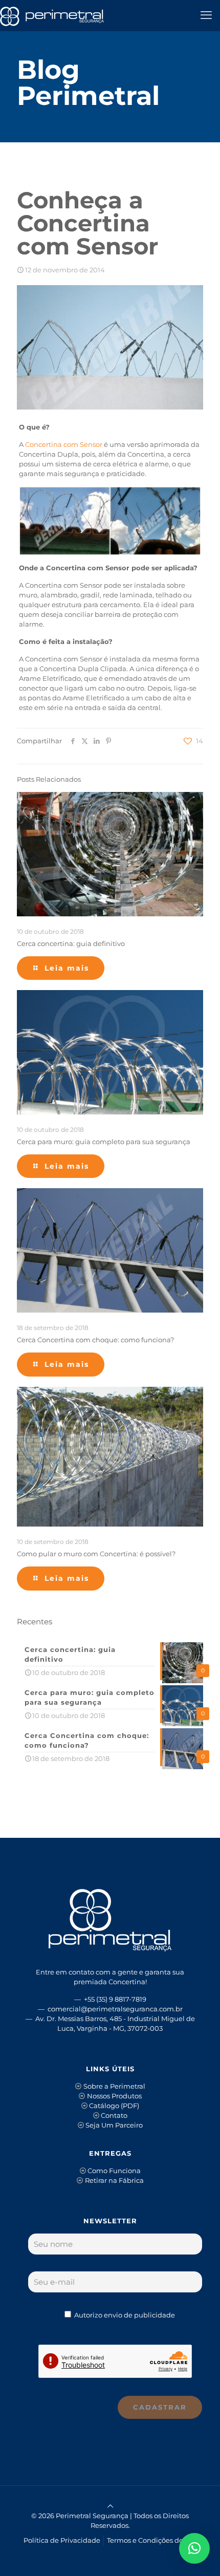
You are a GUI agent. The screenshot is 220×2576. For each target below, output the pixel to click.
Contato (114, 2115)
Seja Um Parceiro (114, 2125)
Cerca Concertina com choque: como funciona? (95, 1340)
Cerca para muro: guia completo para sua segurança (104, 1142)
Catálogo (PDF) (114, 2106)
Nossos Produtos (114, 2096)
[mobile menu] (206, 15)
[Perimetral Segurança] (52, 15)
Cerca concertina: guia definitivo (71, 943)
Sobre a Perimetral (114, 2086)
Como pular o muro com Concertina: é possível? (96, 1554)
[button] (194, 2548)
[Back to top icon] (110, 2506)
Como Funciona (114, 2171)
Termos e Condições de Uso (152, 2540)
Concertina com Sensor (64, 444)
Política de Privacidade (62, 2540)
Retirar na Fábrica (114, 2180)
